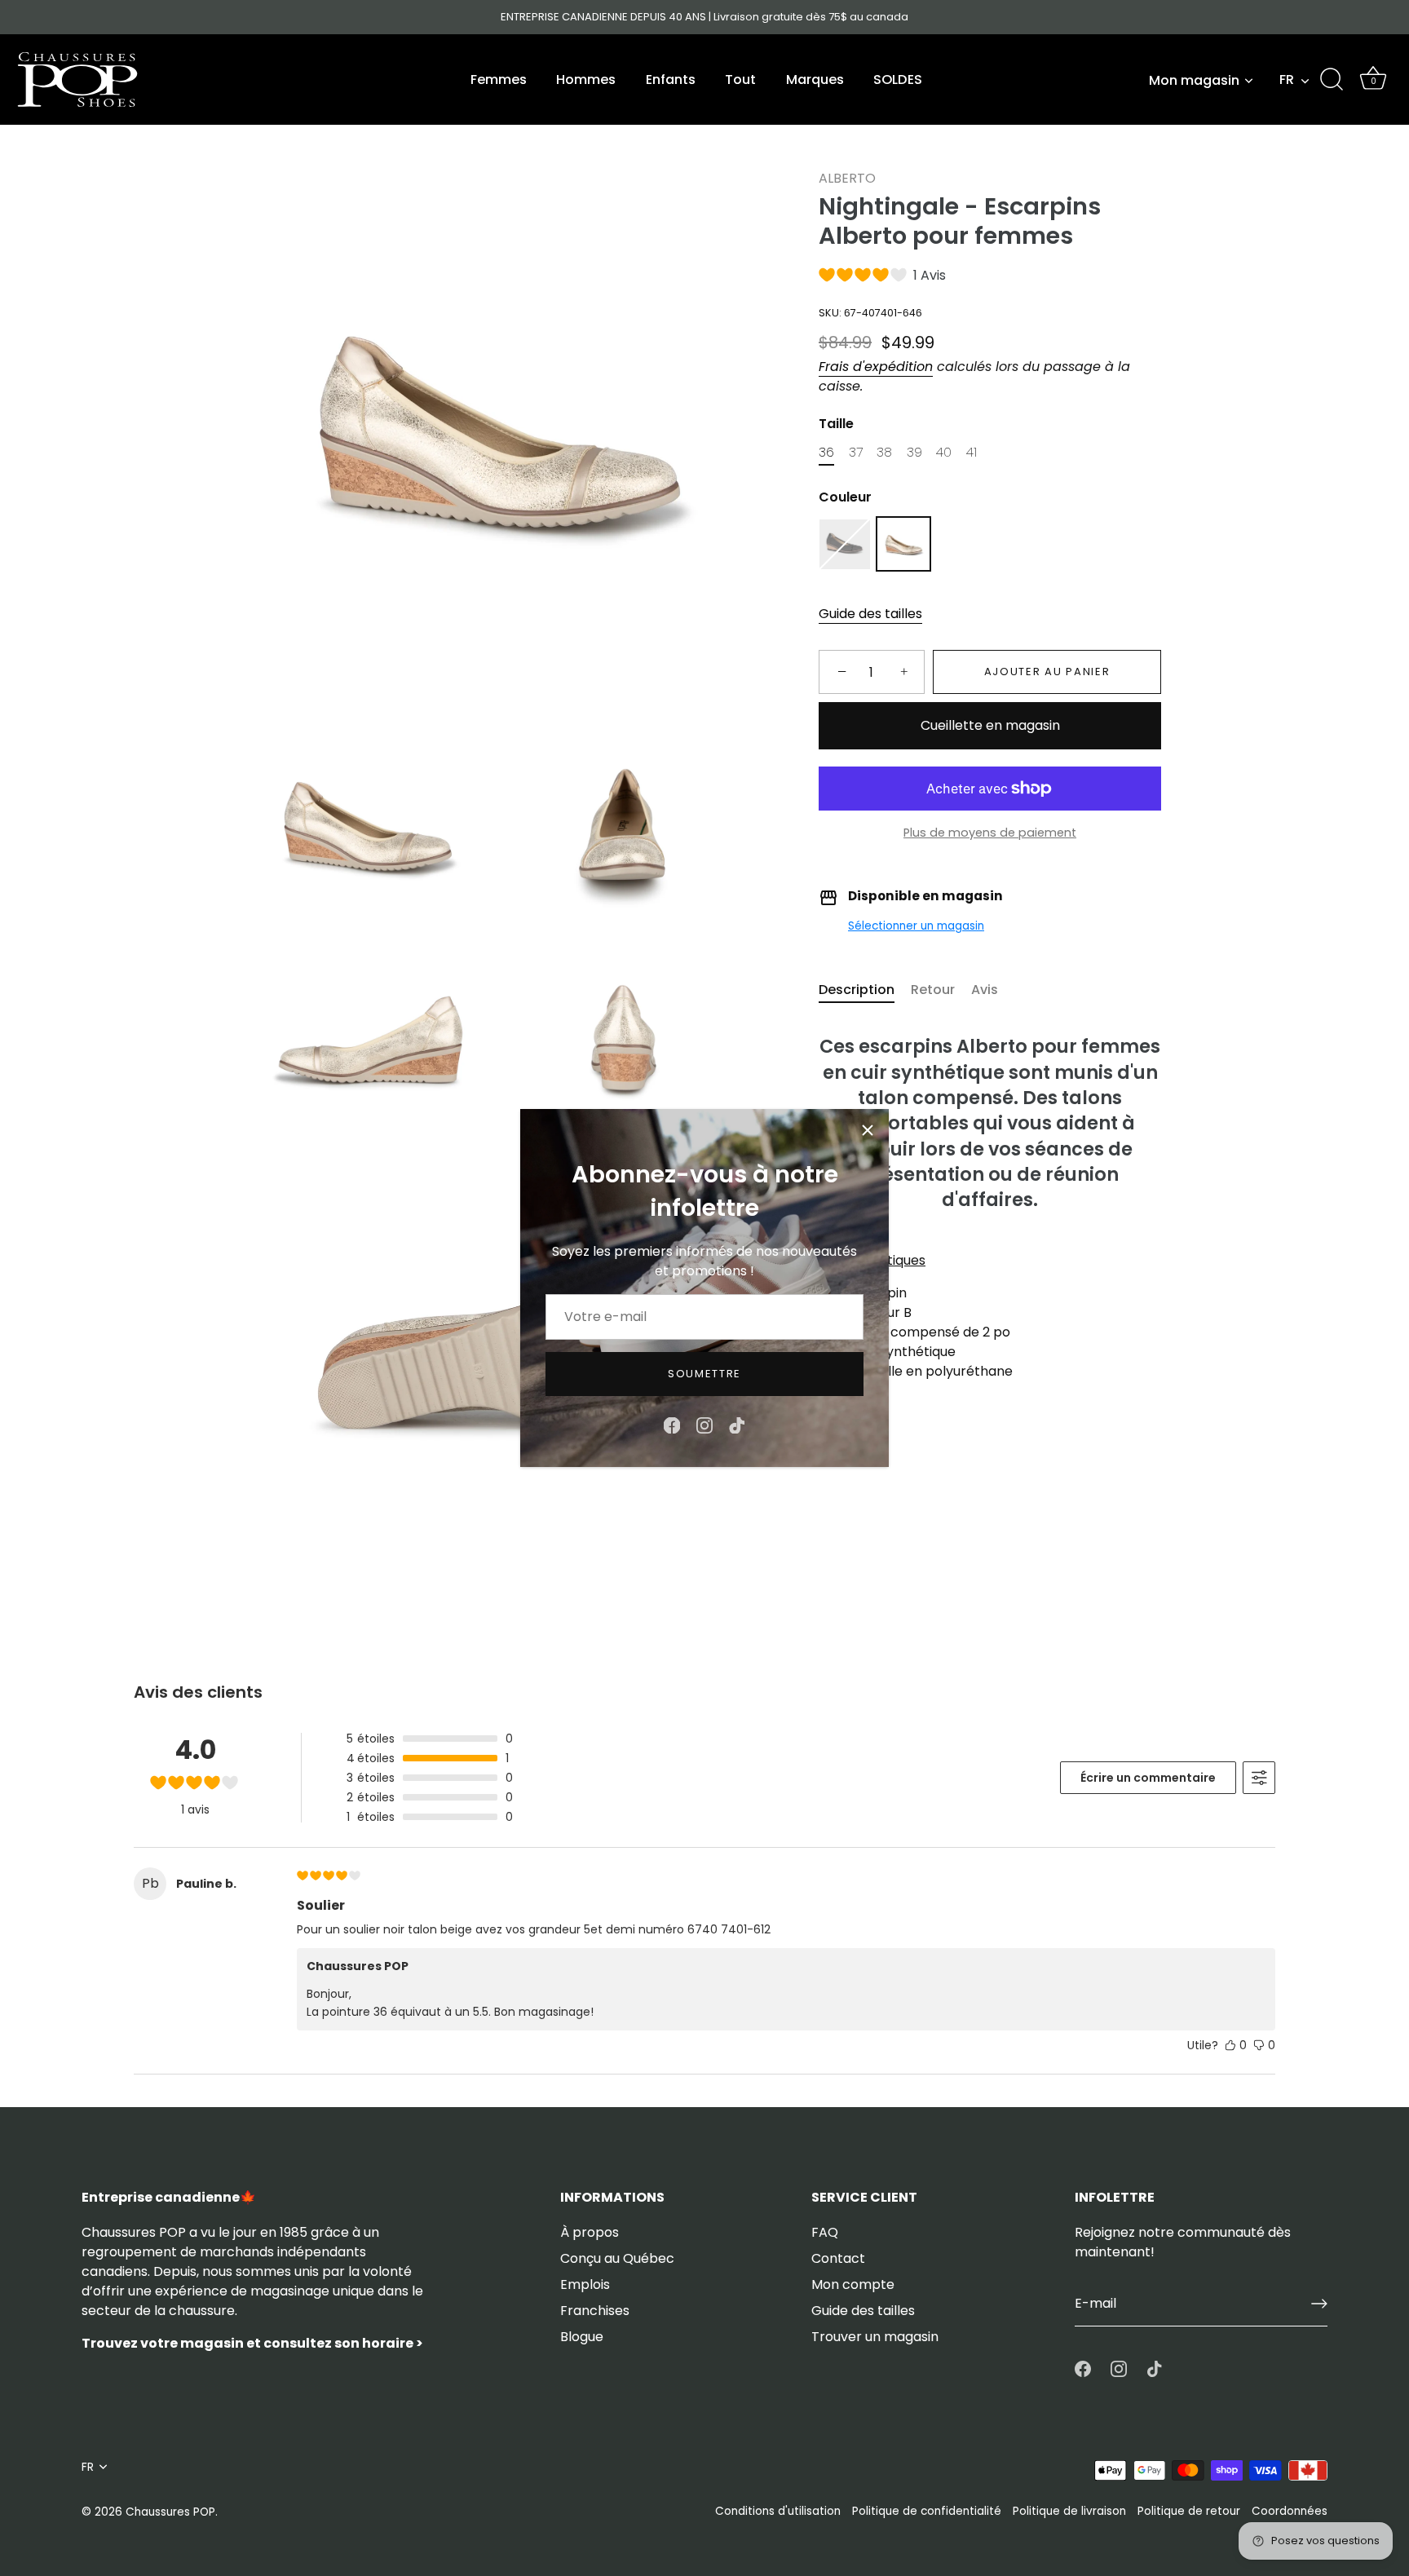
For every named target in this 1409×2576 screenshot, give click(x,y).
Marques (815, 80)
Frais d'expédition (876, 367)
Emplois (585, 2284)
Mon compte (853, 2284)
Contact (838, 2258)
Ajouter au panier (1047, 672)
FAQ (825, 2232)
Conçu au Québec (617, 2258)
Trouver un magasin (875, 2337)
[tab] (865, 990)
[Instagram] (704, 1425)
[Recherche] (1332, 80)
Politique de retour (1189, 2511)
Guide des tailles (870, 614)
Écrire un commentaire (1148, 1778)
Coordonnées (1290, 2511)
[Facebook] (672, 1425)
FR (1287, 80)
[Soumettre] (1319, 2304)
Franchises (595, 2311)
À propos (590, 2232)
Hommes (586, 80)
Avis (985, 990)
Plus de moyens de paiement (990, 833)
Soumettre (704, 1374)
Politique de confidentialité (927, 2511)
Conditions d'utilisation (778, 2511)
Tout (740, 80)
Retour (933, 990)
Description (857, 990)
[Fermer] (868, 1130)
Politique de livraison (1069, 2511)
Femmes (499, 80)
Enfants (671, 80)
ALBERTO (847, 178)
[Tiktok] (737, 1425)
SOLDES (898, 80)
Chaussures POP (170, 2512)
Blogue (582, 2337)
